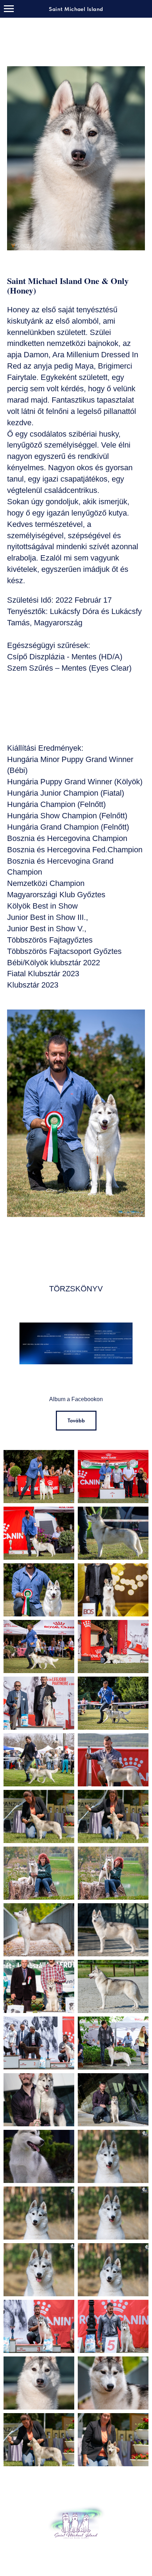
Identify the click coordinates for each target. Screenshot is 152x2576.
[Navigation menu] (9, 9)
